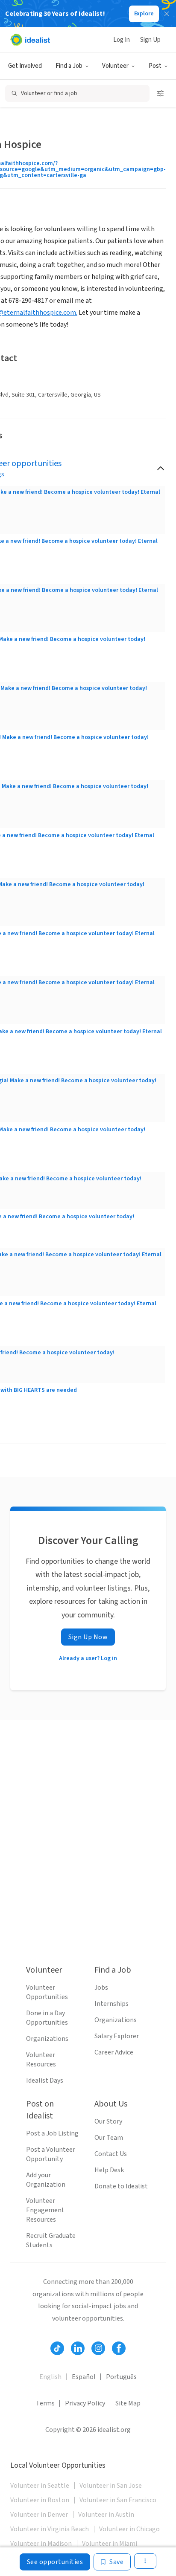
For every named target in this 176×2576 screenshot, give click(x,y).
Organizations (47, 2039)
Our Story (108, 2121)
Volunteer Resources (41, 2060)
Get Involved (25, 66)
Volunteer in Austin (106, 2515)
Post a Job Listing (52, 2133)
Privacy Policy (85, 2403)
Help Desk (109, 2170)
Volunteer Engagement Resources (45, 2210)
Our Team (109, 2138)
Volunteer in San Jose (111, 2486)
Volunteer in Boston (40, 2500)
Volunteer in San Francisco (118, 2500)
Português (121, 2377)
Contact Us (111, 2154)
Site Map (128, 2403)
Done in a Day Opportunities (47, 2018)
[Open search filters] (160, 93)
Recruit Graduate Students (51, 2240)
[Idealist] (30, 40)
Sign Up (150, 40)
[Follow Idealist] (57, 2348)
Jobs (101, 1988)
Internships (111, 2004)
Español (84, 2377)
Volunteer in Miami (110, 2544)
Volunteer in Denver (39, 2515)
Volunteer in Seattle (40, 2486)
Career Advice (114, 2052)
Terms (45, 2403)
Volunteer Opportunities (47, 1992)
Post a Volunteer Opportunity (51, 2154)
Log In (122, 40)
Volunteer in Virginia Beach (50, 2529)
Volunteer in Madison (41, 2544)
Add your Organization (46, 2180)
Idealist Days (45, 2081)
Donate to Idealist (121, 2186)
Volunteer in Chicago (129, 2529)
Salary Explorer (117, 2036)
